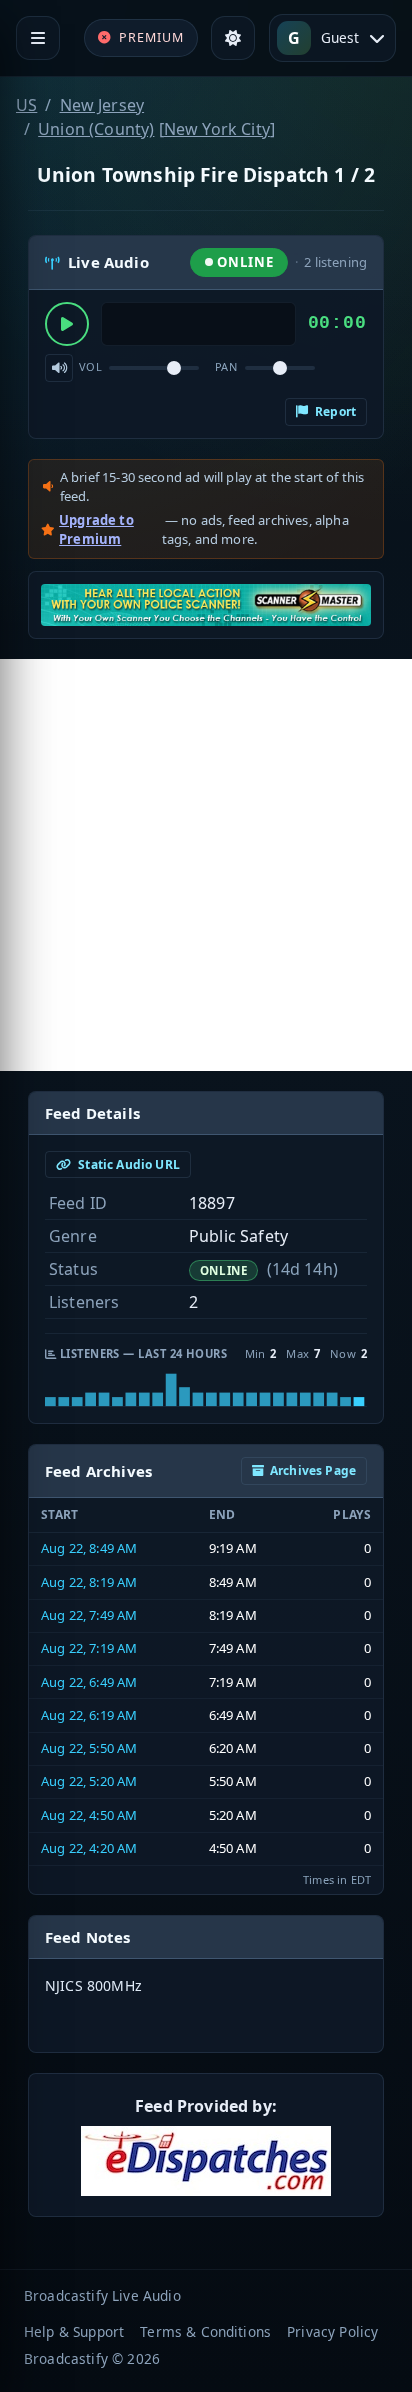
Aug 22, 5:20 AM (89, 1781)
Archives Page (313, 1470)
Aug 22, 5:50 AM (89, 1748)
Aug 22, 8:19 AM (89, 1582)
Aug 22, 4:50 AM (89, 1815)
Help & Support (74, 2331)
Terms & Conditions (205, 2331)
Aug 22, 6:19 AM (89, 1715)
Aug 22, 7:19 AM (89, 1648)
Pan (226, 366)
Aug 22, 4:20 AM (89, 1848)
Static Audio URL (127, 1164)
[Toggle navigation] (38, 38)
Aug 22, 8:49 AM (89, 1548)
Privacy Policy (332, 2331)
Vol (90, 366)
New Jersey (102, 105)
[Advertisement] (206, 865)
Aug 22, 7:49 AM (89, 1615)
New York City (217, 129)
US (26, 105)
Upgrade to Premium (96, 530)
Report (334, 411)
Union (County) (96, 129)
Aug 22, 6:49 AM (89, 1682)
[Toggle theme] (233, 38)
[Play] (67, 324)
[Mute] (59, 368)
